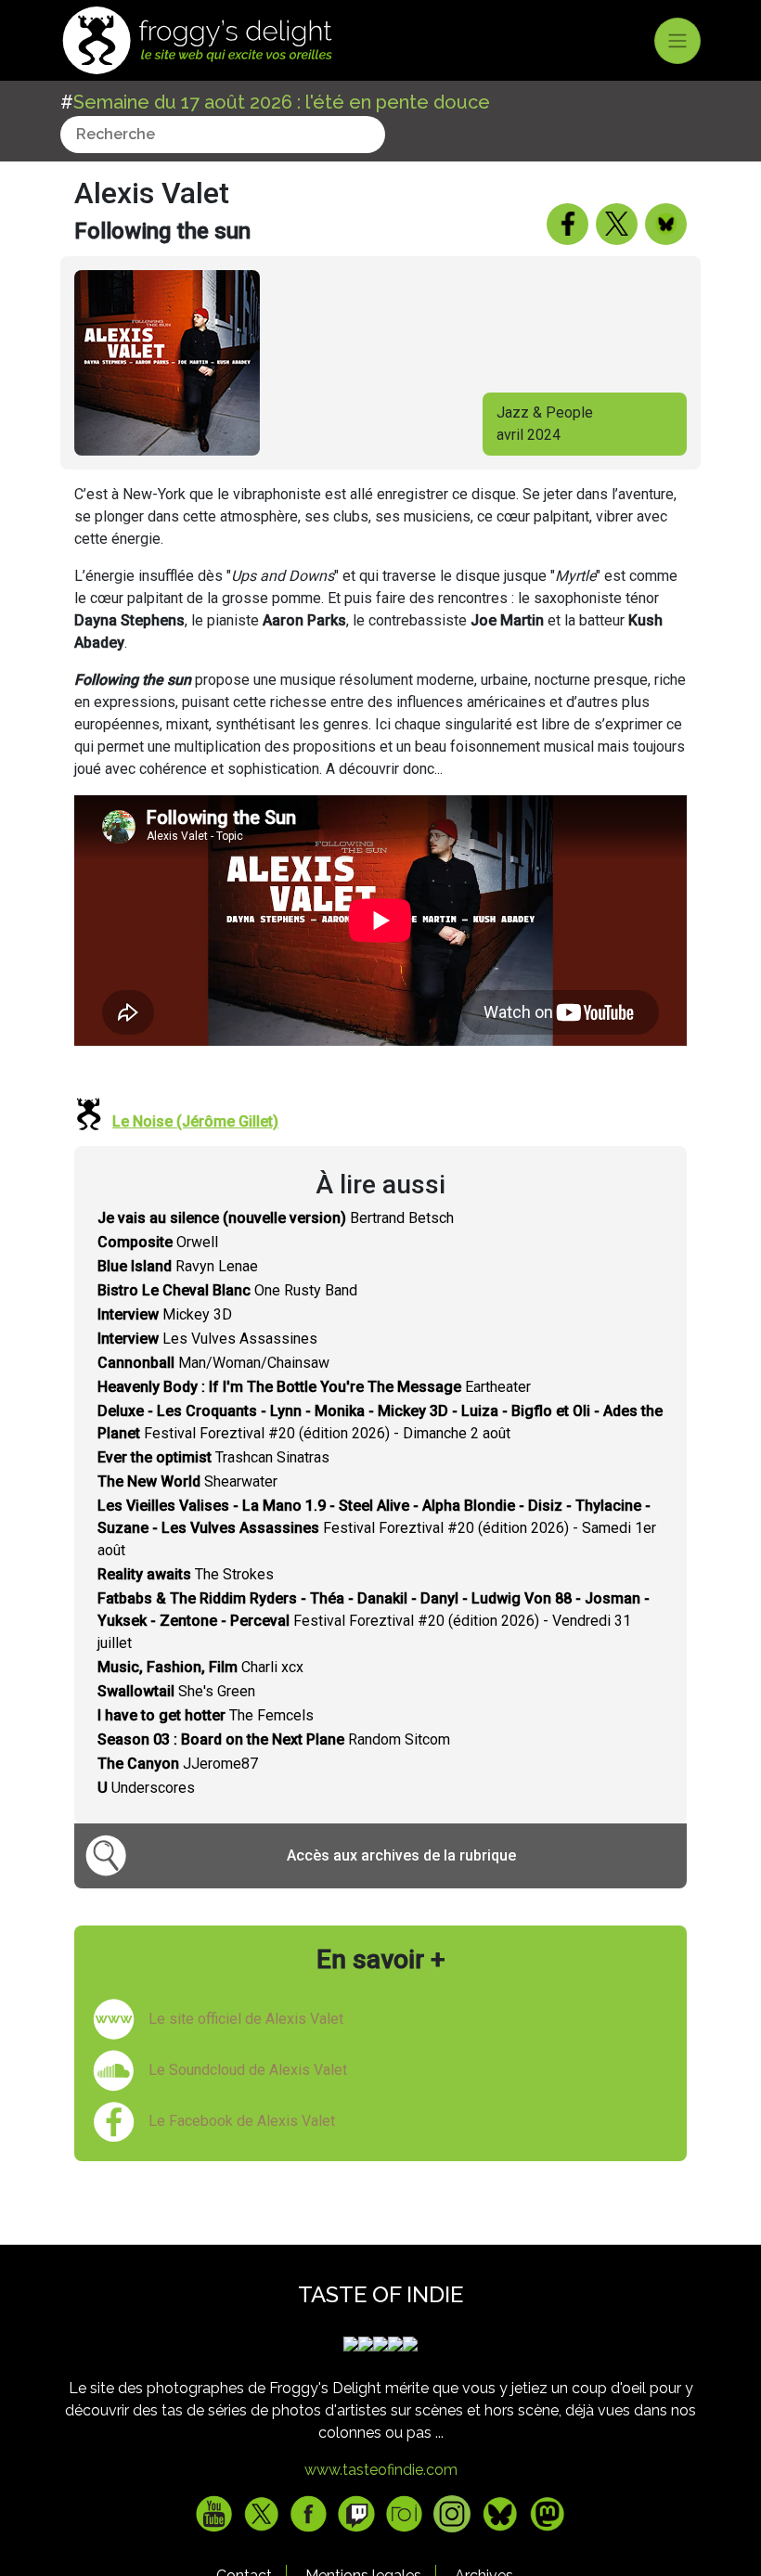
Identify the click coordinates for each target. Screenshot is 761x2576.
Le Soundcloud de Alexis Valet (248, 2070)
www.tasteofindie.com (381, 2470)
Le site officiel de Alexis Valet (246, 2019)
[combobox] (223, 135)
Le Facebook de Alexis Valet (242, 2121)
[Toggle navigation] (677, 41)
